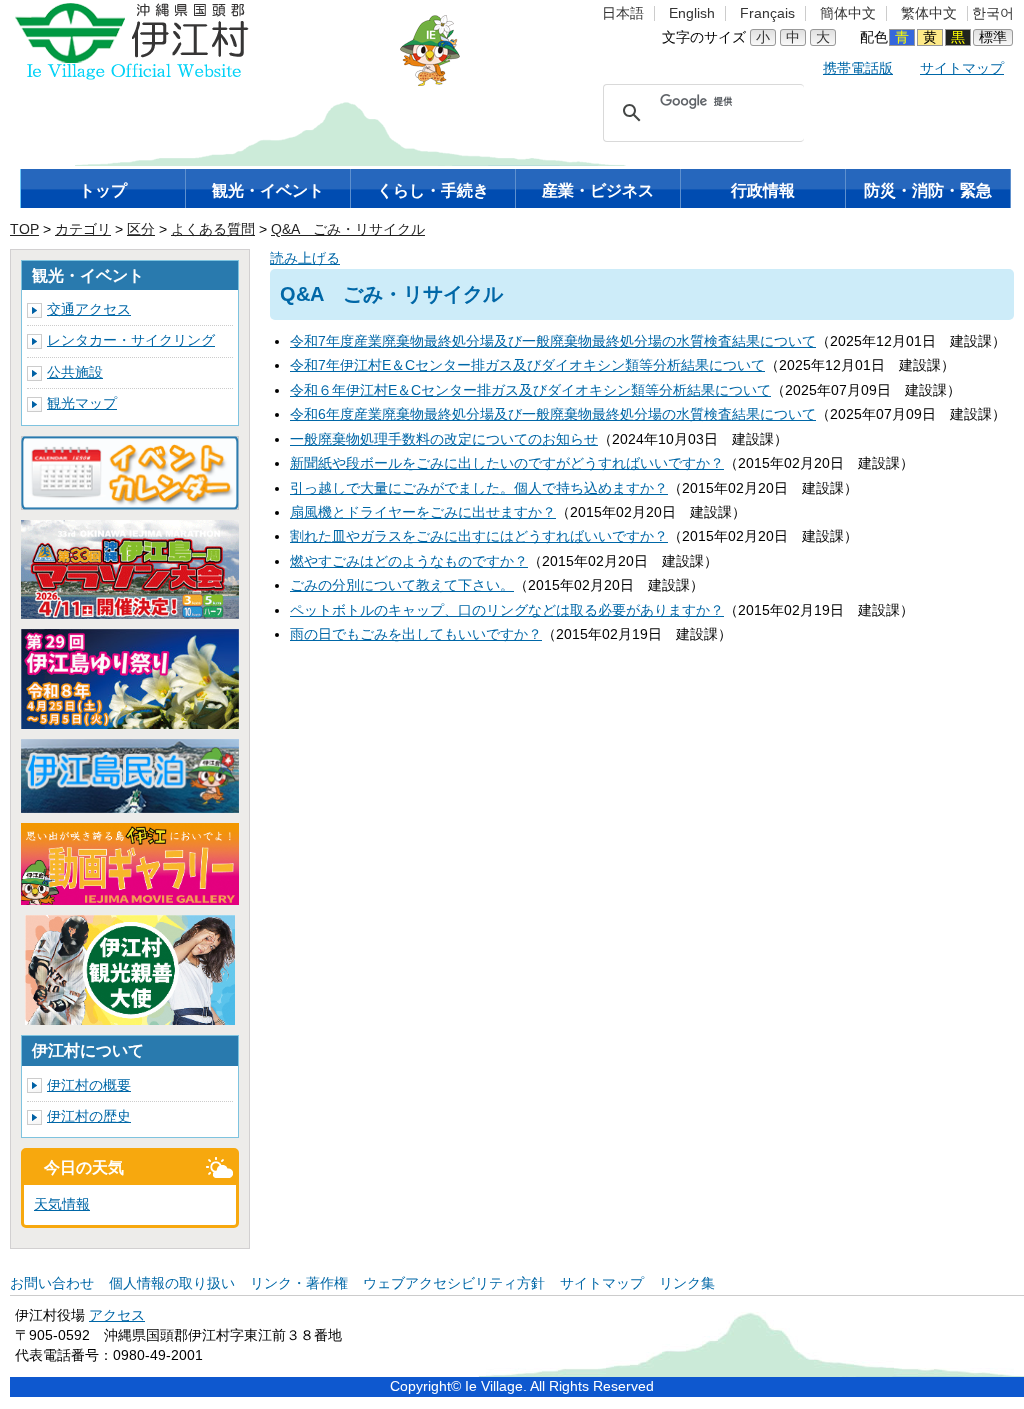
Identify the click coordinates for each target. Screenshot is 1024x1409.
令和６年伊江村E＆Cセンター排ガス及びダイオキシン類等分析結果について (530, 390)
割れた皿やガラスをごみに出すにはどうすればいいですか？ (479, 536)
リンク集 (687, 1283)
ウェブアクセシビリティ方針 (454, 1283)
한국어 (993, 13)
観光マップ (82, 403)
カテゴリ (83, 229)
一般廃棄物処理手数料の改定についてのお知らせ (444, 439)
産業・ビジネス (598, 190)
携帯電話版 (858, 68)
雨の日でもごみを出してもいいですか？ (416, 634)
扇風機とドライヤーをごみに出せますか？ (423, 512)
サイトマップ (962, 68)
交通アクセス (89, 309)
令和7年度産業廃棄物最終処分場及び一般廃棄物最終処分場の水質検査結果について (553, 341)
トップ (103, 190)
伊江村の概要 (89, 1085)
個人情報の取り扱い (172, 1283)
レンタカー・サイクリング (131, 340)
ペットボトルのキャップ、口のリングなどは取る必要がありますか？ (507, 610)
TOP (24, 229)
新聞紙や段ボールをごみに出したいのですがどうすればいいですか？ (507, 463)
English (692, 13)
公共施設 (75, 372)
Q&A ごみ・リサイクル (348, 229)
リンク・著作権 (299, 1283)
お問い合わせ (52, 1283)
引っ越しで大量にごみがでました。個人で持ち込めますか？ (479, 488)
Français (767, 13)
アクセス (117, 1315)
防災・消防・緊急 (928, 190)
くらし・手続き (433, 190)
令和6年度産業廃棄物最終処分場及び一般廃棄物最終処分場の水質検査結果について (553, 414)
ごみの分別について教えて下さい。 (402, 585)
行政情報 (763, 190)
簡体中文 (848, 13)
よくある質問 (213, 229)
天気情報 (62, 1204)
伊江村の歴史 (89, 1116)
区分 (141, 229)
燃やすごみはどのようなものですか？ (409, 561)
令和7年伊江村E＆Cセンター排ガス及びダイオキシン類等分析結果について (527, 365)
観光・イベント (268, 190)
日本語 (623, 13)
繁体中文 (929, 13)
